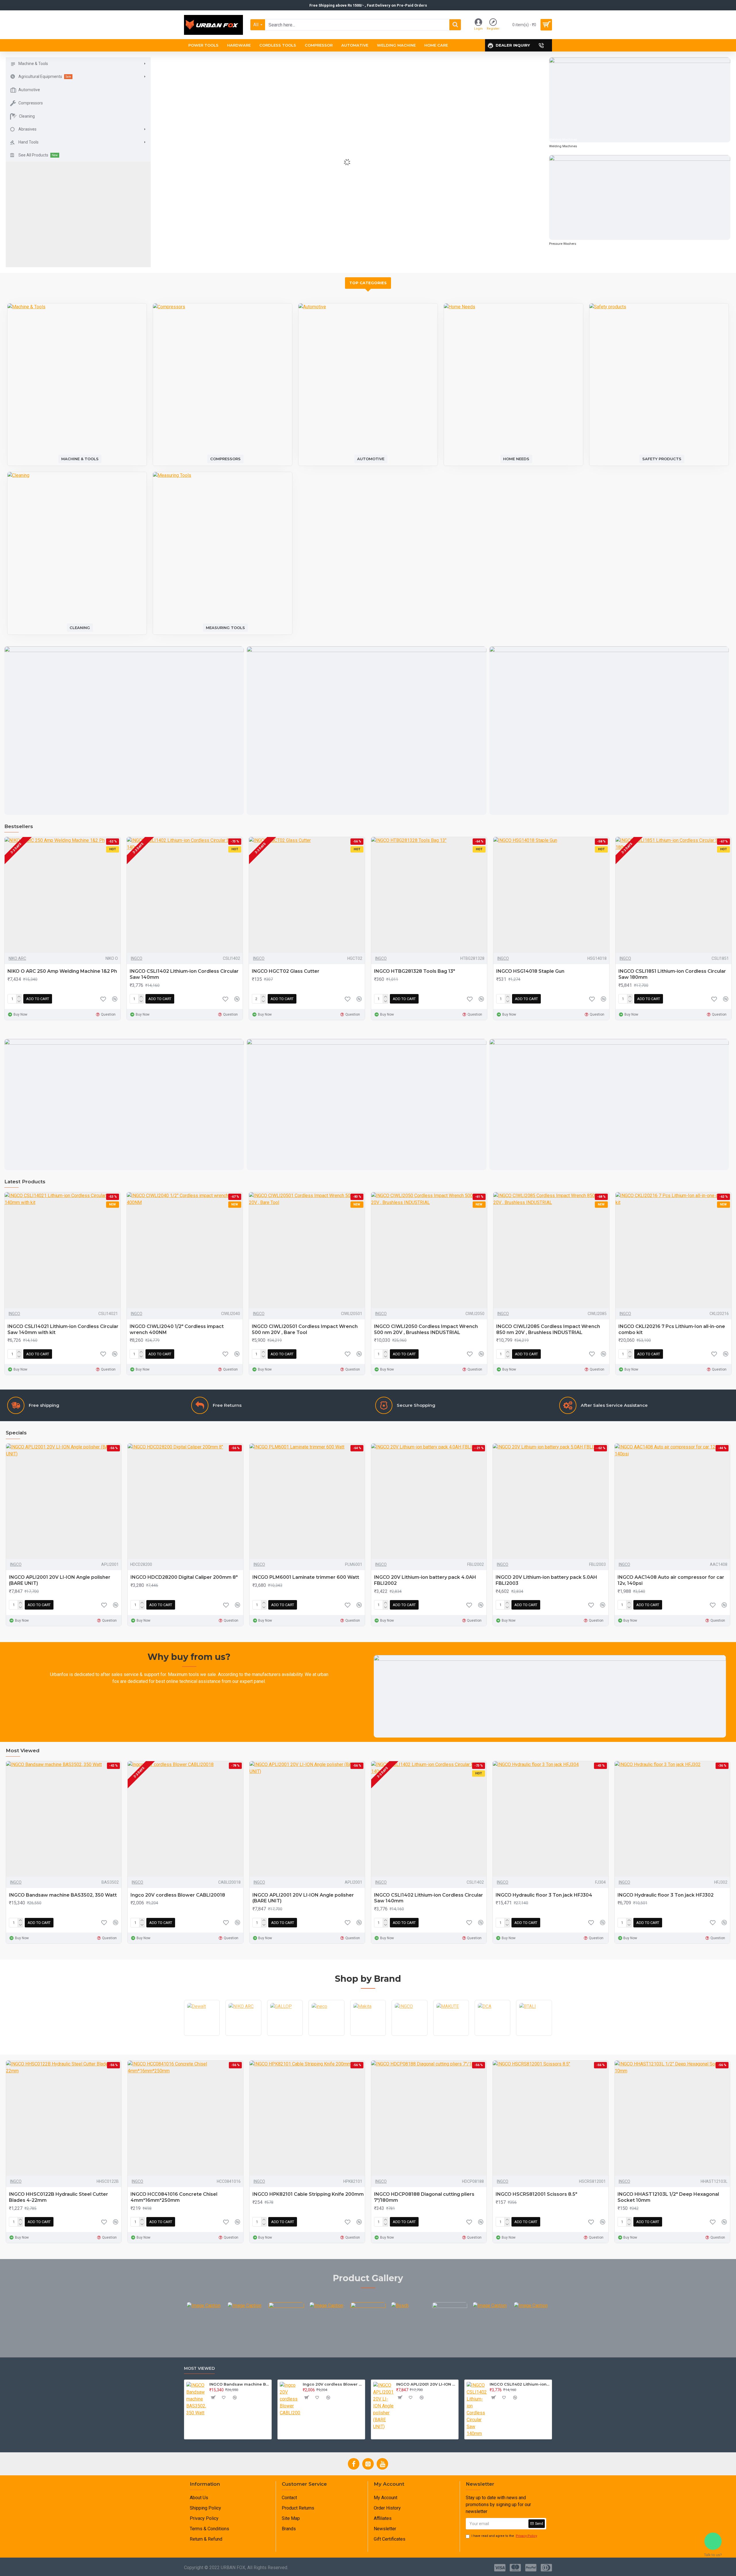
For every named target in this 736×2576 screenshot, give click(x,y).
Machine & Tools (80, 459)
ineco (326, 2035)
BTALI (534, 2035)
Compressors (225, 459)
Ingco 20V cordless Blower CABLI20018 (178, 1895)
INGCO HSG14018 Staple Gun (530, 971)
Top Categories (368, 283)
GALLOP (285, 2035)
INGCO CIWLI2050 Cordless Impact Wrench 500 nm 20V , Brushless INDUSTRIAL (426, 1329)
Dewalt (202, 2035)
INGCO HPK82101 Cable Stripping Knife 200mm (308, 2194)
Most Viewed (199, 2368)
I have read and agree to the (504, 2536)
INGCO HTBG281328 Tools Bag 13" (415, 971)
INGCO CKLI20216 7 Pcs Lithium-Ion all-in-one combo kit (672, 1329)
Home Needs (516, 459)
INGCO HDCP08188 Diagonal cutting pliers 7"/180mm (424, 2197)
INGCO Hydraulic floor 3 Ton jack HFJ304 (544, 1895)
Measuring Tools (225, 627)
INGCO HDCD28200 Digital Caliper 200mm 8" (184, 1577)
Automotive (371, 459)
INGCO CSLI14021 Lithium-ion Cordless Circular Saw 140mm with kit (63, 1329)
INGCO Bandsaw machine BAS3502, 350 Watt (63, 1895)
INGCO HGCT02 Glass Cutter (286, 971)
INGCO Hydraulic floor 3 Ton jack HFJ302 (666, 1895)
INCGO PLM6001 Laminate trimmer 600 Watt (306, 1577)
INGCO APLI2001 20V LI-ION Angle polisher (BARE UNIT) (60, 1580)
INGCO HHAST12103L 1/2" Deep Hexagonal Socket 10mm (668, 2197)
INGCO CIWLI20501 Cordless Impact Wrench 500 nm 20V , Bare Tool (305, 1329)
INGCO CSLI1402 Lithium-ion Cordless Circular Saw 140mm (184, 974)
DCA (492, 2035)
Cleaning (80, 627)
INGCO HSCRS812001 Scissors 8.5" (536, 2194)
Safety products (662, 459)
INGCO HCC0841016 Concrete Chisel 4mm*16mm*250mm (174, 2197)
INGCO (137, 958)
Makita (368, 2035)
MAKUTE (451, 2035)
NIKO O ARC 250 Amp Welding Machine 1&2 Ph (62, 971)
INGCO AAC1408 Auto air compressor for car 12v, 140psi (671, 1580)
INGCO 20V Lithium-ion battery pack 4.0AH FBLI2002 (425, 1580)
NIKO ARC (17, 958)
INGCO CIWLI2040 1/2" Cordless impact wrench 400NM (177, 1329)
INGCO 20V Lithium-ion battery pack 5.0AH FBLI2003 (546, 1580)
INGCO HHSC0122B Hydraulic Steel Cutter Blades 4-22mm (59, 2197)
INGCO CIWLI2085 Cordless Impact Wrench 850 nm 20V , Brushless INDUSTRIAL (548, 1329)
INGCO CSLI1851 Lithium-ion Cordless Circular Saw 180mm (672, 974)
